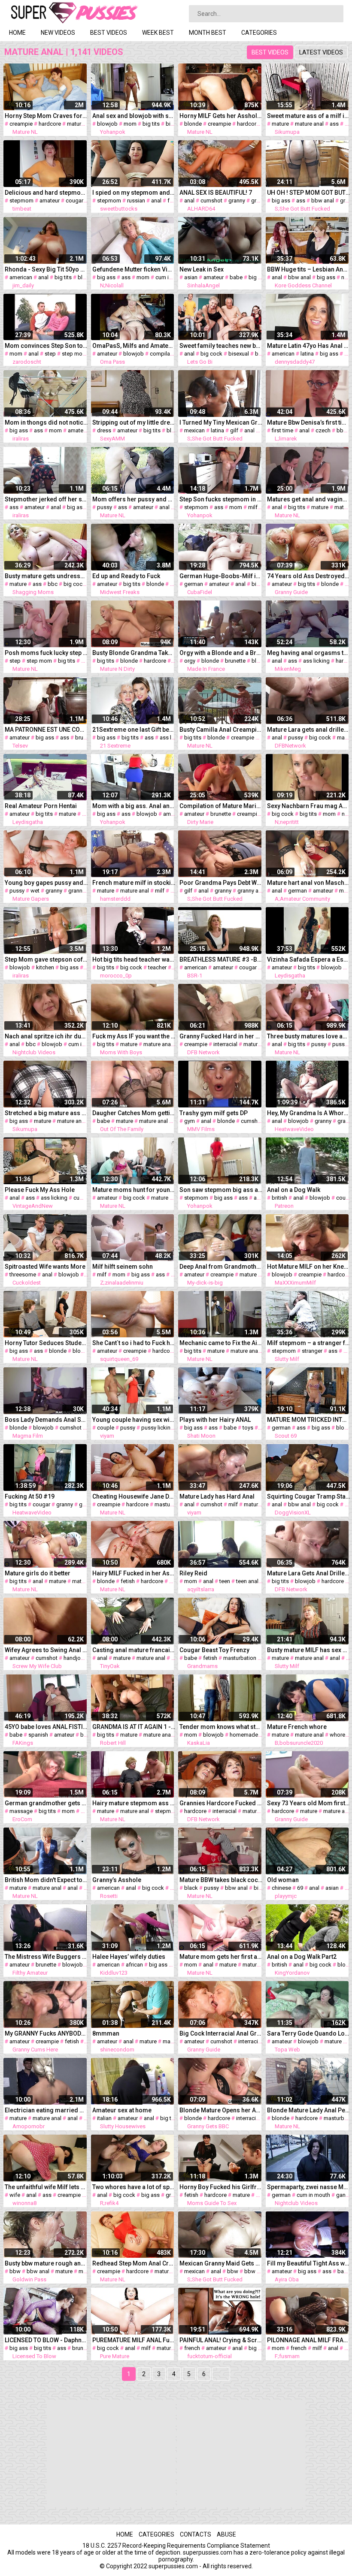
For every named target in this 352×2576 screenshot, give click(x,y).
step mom (74, 354)
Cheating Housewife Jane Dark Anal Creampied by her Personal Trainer (134, 1496)
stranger (312, 1351)
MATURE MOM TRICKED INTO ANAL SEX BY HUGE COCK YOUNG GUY (309, 1420)
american (21, 277)
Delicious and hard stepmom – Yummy (46, 193)
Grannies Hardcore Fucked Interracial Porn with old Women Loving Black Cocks (221, 1803)
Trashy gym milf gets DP (214, 1113)
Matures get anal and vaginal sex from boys (309, 499)
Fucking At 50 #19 (30, 1496)
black (191, 1888)
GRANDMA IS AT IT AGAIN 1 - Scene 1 (134, 1727)
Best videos (109, 33)
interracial (225, 1044)
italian (104, 2118)
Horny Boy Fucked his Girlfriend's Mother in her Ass (221, 2187)
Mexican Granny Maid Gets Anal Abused (221, 2263)
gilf (234, 430)
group (173, 2195)
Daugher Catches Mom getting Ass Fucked (134, 1113)
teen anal (247, 1581)
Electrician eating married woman (46, 2110)
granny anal (82, 891)
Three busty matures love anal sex (309, 1036)
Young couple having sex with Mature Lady (134, 1420)
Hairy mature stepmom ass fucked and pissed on (134, 1803)
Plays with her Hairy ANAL (215, 1420)
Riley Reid (193, 1573)
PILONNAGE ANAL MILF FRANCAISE (309, 2340)
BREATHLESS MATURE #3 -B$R (221, 959)
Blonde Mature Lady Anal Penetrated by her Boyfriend (309, 2110)
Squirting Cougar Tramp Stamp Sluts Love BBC (309, 1496)
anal (156, 201)
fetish (128, 1581)
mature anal (309, 124)
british (279, 1198)
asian (191, 277)
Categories (259, 33)
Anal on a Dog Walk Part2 (302, 1957)
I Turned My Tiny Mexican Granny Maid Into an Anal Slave (221, 422)
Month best (208, 33)
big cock (211, 354)
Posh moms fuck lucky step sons (46, 653)
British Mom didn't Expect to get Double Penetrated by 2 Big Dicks (46, 1880)
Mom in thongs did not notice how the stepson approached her (46, 422)
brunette (235, 661)
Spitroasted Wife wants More (45, 1267)
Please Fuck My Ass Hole (40, 1190)
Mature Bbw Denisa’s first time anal (309, 422)
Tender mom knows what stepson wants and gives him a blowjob (221, 1727)
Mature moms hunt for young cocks (134, 1190)
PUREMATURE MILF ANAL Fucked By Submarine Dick (134, 2340)
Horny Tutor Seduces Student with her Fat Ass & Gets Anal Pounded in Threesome (46, 1343)
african (134, 1965)
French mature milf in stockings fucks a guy (134, 883)
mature (76, 124)
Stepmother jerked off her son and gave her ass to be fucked (46, 499)
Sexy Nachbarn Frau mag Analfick (309, 806)
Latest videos (321, 52)
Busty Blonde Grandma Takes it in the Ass (134, 653)
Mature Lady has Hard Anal (217, 1496)
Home (17, 33)
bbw (342, 430)
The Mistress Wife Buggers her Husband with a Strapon (46, 1957)
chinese (281, 1888)
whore (337, 1735)
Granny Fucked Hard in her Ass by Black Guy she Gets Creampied (221, 1036)
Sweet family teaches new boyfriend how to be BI (221, 346)
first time (282, 430)
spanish (38, 1735)
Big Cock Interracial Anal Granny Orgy (221, 2033)
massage (21, 1811)
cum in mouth (172, 277)
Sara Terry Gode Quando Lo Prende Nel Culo (309, 2033)
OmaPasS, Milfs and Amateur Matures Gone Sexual (134, 346)
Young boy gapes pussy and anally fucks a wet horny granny (46, 883)
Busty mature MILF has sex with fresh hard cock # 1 (309, 1650)
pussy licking (158, 1428)
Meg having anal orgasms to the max (309, 653)
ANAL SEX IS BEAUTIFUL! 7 (216, 193)
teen (225, 1581)
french (192, 2348)
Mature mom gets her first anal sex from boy (221, 1957)
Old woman (283, 1880)
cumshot (211, 201)
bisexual (239, 354)
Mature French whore (297, 1727)
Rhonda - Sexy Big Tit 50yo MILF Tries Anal (46, 269)
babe (236, 277)
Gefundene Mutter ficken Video (134, 269)
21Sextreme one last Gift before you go (134, 730)
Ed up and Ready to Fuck (126, 576)
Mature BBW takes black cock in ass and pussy (221, 1880)
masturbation (171, 1504)
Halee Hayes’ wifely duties (129, 1957)
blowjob (107, 124)
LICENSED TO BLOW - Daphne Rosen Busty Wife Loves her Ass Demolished (46, 2340)
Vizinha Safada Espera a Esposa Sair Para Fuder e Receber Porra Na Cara (309, 959)
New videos (58, 33)
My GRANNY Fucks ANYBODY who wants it (46, 2033)
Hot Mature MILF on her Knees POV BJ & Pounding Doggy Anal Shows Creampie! (309, 1267)
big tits (151, 124)
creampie (21, 124)
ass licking (316, 661)
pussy (105, 507)
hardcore (50, 124)
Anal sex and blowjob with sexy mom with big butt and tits (134, 116)
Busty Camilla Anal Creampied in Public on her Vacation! (221, 730)
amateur (50, 201)
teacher (157, 967)
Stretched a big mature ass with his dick (46, 1113)
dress (104, 430)
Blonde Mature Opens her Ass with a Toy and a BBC (221, 2110)
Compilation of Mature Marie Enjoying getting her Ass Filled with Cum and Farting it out (221, 806)
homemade (244, 1735)
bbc (53, 584)
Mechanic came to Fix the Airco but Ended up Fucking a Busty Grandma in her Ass (221, 1343)
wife (86, 1811)
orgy (190, 661)
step (50, 354)
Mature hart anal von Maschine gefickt (309, 883)
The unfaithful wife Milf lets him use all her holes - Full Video (46, 2187)
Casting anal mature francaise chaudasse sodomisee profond (134, 1650)
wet (35, 891)
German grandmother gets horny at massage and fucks (46, 1803)
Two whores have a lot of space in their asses (134, 2187)
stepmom (21, 201)
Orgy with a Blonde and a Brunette (221, 653)
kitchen (45, 967)
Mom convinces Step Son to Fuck (46, 346)
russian (136, 201)
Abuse (226, 2534)
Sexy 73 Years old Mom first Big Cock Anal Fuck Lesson (309, 1803)
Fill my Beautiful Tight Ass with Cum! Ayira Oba (309, 2263)
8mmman (106, 2033)
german (194, 584)
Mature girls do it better (38, 1573)
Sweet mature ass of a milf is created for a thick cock (309, 116)
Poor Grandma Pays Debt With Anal (221, 883)
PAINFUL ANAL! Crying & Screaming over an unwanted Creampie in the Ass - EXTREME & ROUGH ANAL (221, 2340)
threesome (23, 1274)
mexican (194, 430)
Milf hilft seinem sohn (123, 1267)
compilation (165, 354)
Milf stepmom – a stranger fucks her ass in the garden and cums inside (309, 1343)
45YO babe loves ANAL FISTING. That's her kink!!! (46, 1727)
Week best (158, 33)
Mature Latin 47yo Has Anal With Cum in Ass (309, 346)
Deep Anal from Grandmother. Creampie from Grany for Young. (221, 1267)
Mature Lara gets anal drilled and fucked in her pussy (309, 730)
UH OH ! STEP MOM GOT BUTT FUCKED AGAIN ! (309, 193)
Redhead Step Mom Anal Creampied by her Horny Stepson (134, 2263)
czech (323, 430)
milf (253, 507)
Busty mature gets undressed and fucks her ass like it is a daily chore (46, 576)
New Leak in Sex (202, 269)
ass (334, 124)
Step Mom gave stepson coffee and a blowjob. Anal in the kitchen (46, 959)
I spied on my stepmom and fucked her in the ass (134, 193)
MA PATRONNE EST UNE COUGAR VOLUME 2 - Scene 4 (46, 730)
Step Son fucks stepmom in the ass (221, 499)
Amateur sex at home (122, 2110)
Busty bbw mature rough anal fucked (46, 2263)
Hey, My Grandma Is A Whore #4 (309, 1113)
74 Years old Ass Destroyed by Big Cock (309, 576)
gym (190, 1121)
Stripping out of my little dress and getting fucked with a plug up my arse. (134, 422)
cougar (74, 201)
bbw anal (323, 201)
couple (106, 1428)
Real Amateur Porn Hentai (41, 806)
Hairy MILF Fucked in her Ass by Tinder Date (134, 1573)
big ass (175, 124)
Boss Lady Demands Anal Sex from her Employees (46, 1420)
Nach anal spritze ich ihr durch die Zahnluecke (46, 1036)
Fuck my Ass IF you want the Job (134, 1036)
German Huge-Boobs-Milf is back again (221, 576)
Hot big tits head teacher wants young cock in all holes (134, 959)
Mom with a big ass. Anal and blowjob (134, 806)
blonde (193, 124)
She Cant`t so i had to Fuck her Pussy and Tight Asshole (134, 1343)
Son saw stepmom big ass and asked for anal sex (221, 1190)
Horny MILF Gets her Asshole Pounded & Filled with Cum (221, 116)
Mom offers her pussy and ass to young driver (134, 499)
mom (130, 124)
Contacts (196, 2534)
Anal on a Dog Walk (294, 1190)
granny (237, 201)
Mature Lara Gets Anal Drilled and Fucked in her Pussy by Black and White (309, 1573)
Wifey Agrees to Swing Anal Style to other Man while (46, 1650)
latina (307, 354)
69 (300, 1888)
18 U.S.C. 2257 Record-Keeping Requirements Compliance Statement (176, 2546)
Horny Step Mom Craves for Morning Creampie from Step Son (46, 116)
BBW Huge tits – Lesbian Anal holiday (309, 269)
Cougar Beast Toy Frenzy (214, 1650)
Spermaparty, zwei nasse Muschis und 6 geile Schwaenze (309, 2187)
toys (248, 1428)
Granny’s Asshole (117, 1880)
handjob (74, 1658)
